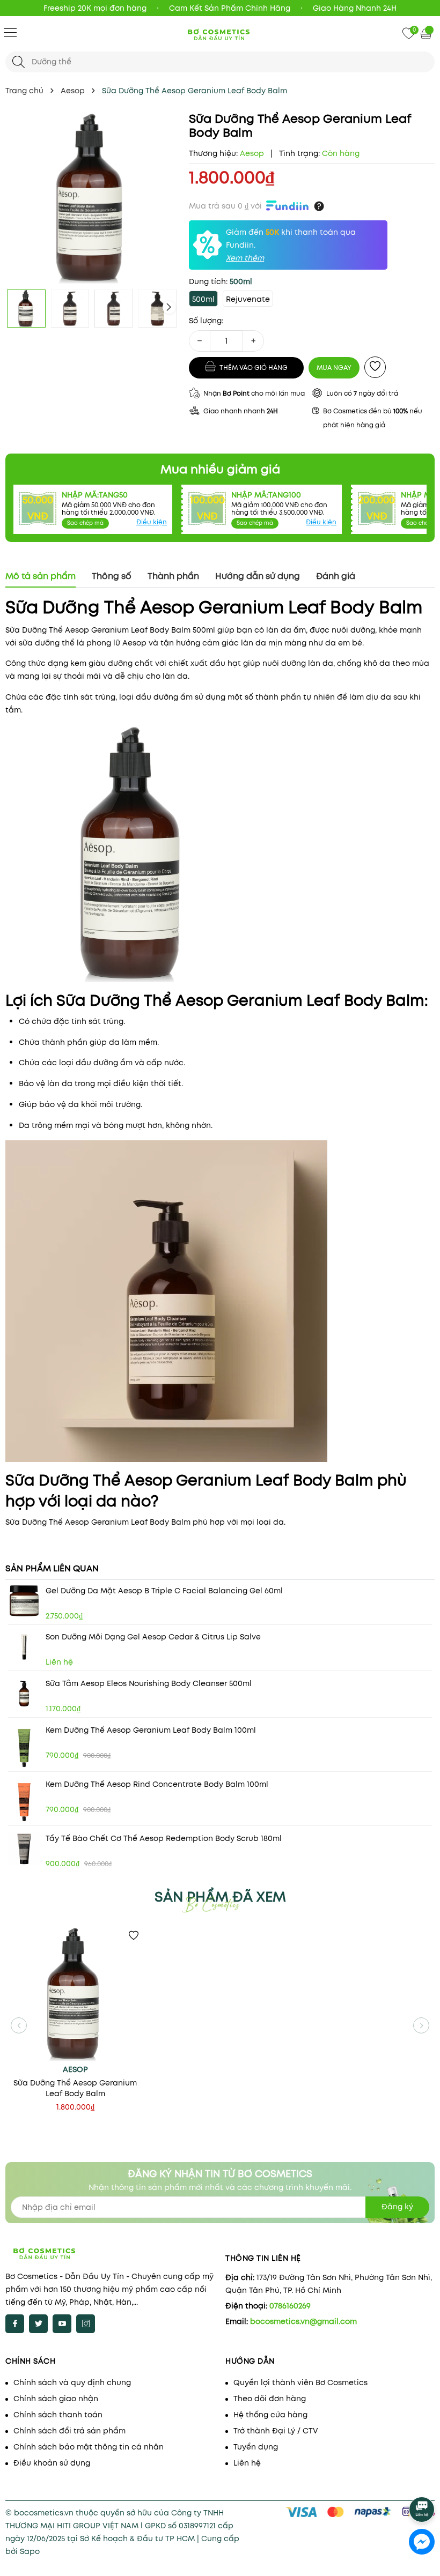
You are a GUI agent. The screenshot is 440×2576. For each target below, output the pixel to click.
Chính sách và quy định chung (72, 2382)
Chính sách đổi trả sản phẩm (69, 2431)
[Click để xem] (92, 198)
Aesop (75, 2069)
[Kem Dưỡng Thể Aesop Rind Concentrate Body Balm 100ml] (24, 1801)
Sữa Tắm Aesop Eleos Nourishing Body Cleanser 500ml (149, 1683)
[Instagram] (86, 2324)
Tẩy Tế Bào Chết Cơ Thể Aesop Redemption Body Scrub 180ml (164, 1838)
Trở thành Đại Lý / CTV (276, 2431)
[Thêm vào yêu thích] (375, 367)
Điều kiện (152, 522)
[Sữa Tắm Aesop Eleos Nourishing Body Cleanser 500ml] (24, 1694)
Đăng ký (397, 2207)
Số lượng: (206, 321)
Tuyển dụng (256, 2447)
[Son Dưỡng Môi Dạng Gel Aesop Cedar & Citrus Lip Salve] (24, 1647)
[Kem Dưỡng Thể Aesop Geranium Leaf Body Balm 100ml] (24, 1747)
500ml (203, 299)
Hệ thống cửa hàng (270, 2415)
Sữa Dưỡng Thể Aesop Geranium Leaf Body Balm (75, 2088)
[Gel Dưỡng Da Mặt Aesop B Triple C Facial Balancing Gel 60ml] (24, 1601)
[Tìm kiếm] (19, 62)
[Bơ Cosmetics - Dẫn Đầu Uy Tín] (220, 34)
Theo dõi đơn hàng (270, 2399)
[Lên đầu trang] (423, 2480)
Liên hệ (247, 2463)
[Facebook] (15, 2324)
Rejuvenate (248, 299)
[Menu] (10, 32)
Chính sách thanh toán (58, 2415)
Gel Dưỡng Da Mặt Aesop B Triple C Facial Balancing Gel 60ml (164, 1591)
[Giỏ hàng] (427, 33)
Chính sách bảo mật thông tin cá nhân (89, 2447)
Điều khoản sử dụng (52, 2463)
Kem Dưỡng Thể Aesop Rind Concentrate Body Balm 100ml (157, 1784)
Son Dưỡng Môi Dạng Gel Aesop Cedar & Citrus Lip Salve (153, 1637)
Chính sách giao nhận (56, 2399)
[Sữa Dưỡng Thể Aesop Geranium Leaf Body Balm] (75, 1994)
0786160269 (290, 2306)
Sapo (30, 2551)
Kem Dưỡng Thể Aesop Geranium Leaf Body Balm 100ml (151, 1730)
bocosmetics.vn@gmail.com (303, 2321)
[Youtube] (62, 2324)
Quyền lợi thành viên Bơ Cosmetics (300, 2382)
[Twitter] (38, 2324)
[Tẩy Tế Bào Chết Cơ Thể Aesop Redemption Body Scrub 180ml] (24, 1849)
